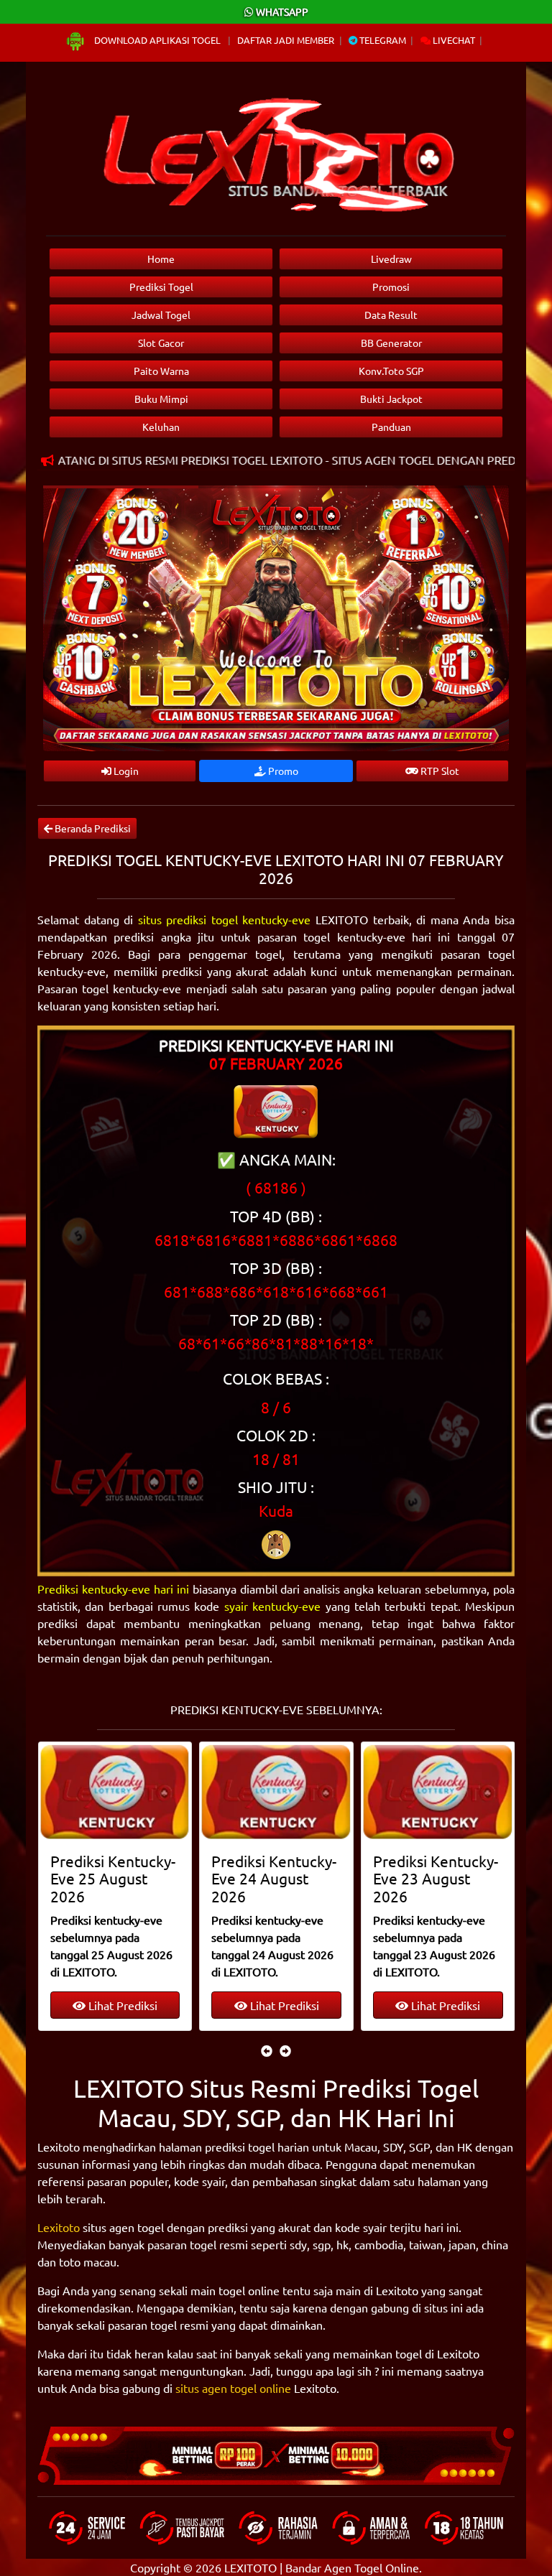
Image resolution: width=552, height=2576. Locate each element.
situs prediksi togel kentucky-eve (225, 919)
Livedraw (391, 259)
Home (161, 259)
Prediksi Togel (161, 287)
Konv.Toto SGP (391, 371)
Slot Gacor (161, 343)
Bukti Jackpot (391, 399)
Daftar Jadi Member (286, 40)
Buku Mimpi (161, 399)
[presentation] (267, 2050)
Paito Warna (161, 371)
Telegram (382, 40)
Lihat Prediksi (121, 2005)
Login (125, 771)
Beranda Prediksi (92, 828)
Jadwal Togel (161, 315)
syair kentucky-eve (272, 1606)
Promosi (391, 287)
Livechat (453, 40)
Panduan (391, 427)
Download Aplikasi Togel (157, 40)
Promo (282, 771)
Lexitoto (59, 2227)
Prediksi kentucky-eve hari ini (113, 1589)
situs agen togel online (233, 2388)
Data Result (391, 315)
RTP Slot (439, 771)
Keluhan (161, 427)
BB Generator (391, 343)
